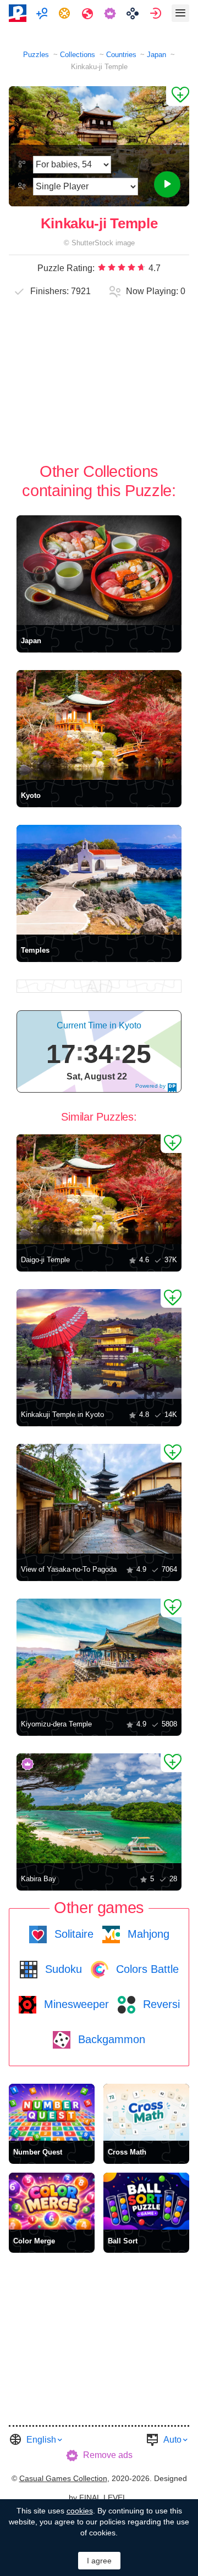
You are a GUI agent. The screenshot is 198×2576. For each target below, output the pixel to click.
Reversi (160, 2004)
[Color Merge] (52, 2201)
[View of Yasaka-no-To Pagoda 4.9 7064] (99, 1499)
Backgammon (110, 2039)
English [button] (41, 2440)
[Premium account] (111, 13)
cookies (80, 2511)
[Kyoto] (99, 725)
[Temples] (99, 880)
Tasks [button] (66, 13)
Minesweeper (75, 2004)
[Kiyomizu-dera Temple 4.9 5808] (99, 1653)
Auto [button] (172, 2440)
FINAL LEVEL (103, 2498)
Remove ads (108, 2455)
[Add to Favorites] (178, 96)
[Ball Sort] (146, 2201)
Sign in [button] (157, 13)
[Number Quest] (52, 2112)
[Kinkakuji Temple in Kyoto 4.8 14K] (99, 1344)
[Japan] (99, 570)
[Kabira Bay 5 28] (99, 1808)
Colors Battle (146, 1969)
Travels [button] (89, 13)
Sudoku (62, 1969)
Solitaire (72, 1934)
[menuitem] (43, 13)
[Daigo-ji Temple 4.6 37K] (99, 1189)
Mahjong (147, 1934)
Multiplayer (43, 13)
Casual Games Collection (63, 2478)
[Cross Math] (146, 2112)
